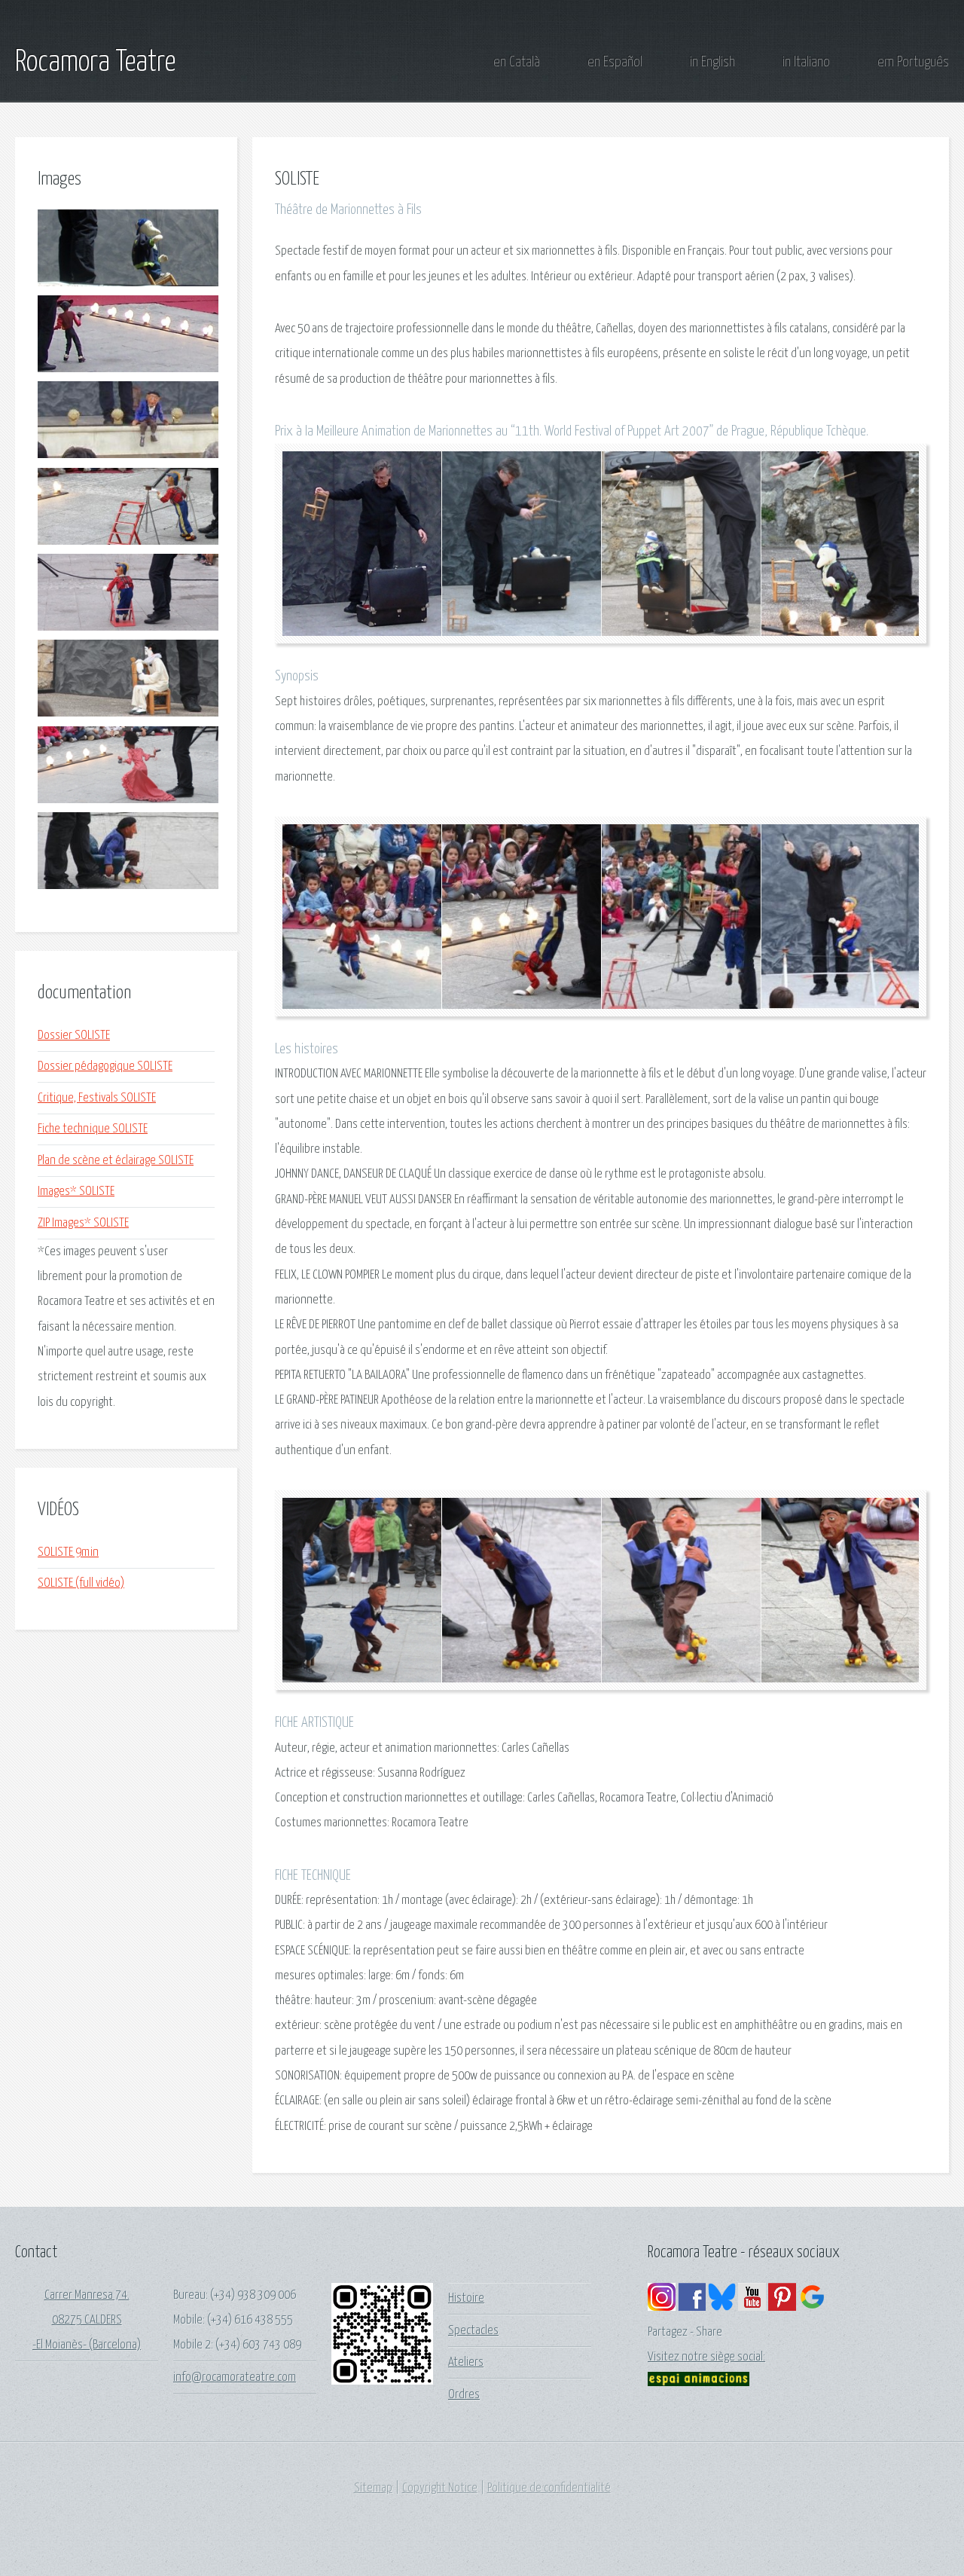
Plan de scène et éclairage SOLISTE (116, 1161)
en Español (615, 62)
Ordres (464, 2395)
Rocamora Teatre (95, 63)
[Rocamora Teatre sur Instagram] (662, 2307)
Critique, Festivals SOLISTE (97, 1098)
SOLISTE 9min (68, 1552)
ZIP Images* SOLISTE (83, 1223)
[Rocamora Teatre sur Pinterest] (782, 2307)
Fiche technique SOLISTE (93, 1129)
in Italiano (806, 62)
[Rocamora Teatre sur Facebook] (692, 2307)
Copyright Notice (440, 2488)
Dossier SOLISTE (74, 1036)
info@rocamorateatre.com (235, 2377)
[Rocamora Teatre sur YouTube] (752, 2307)
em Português (913, 62)
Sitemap (373, 2488)
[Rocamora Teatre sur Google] (812, 2307)
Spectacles (473, 2331)
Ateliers (466, 2362)
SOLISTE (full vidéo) (81, 1583)
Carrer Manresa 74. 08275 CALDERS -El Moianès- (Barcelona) (87, 2321)
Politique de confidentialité (549, 2488)
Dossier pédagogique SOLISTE (105, 1066)
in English (712, 62)
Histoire (466, 2298)
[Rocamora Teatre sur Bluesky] (722, 2307)
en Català (517, 62)
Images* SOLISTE (76, 1192)
